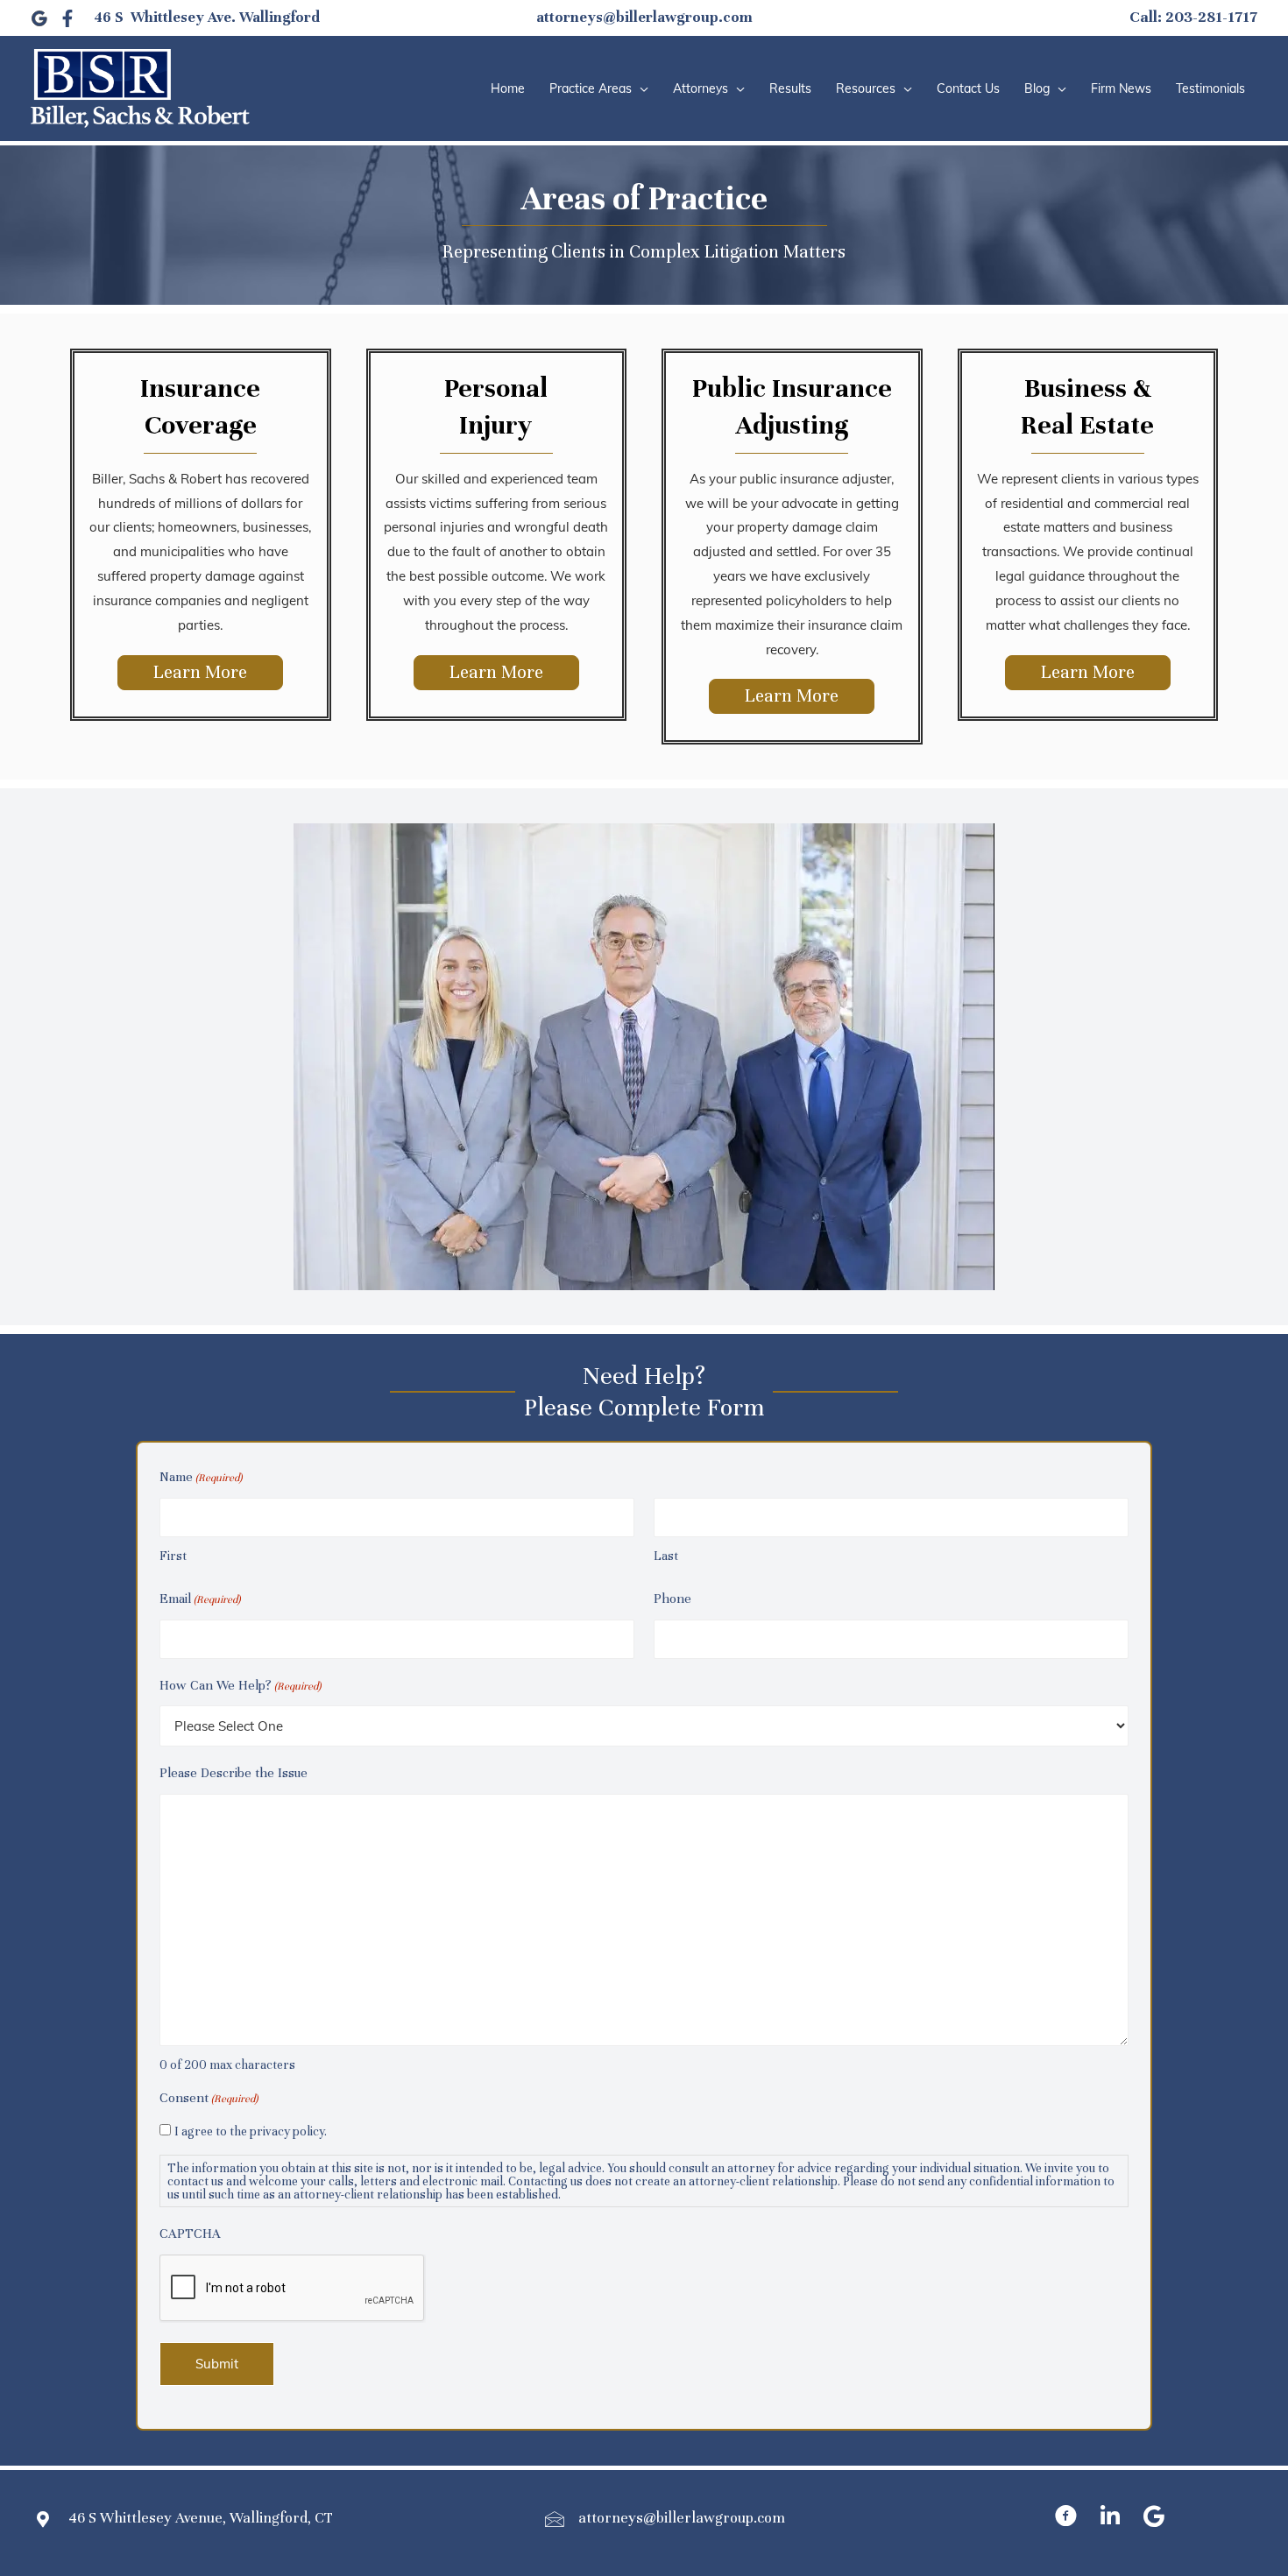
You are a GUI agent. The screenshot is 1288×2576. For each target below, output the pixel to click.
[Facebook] (67, 18)
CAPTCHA (190, 2234)
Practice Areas (591, 88)
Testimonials (1210, 88)
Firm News (1121, 88)
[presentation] (293, 2289)
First (173, 1556)
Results (790, 88)
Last (666, 1556)
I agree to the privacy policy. (251, 2131)
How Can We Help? (240, 1685)
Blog (1037, 88)
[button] (200, 673)
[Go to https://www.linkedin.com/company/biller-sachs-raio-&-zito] (1110, 2519)
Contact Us (968, 88)
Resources (866, 88)
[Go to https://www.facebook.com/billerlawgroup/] (1066, 2519)
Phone (672, 1599)
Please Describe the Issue (234, 1773)
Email (200, 1599)
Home (508, 88)
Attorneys (701, 88)
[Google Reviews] (39, 18)
